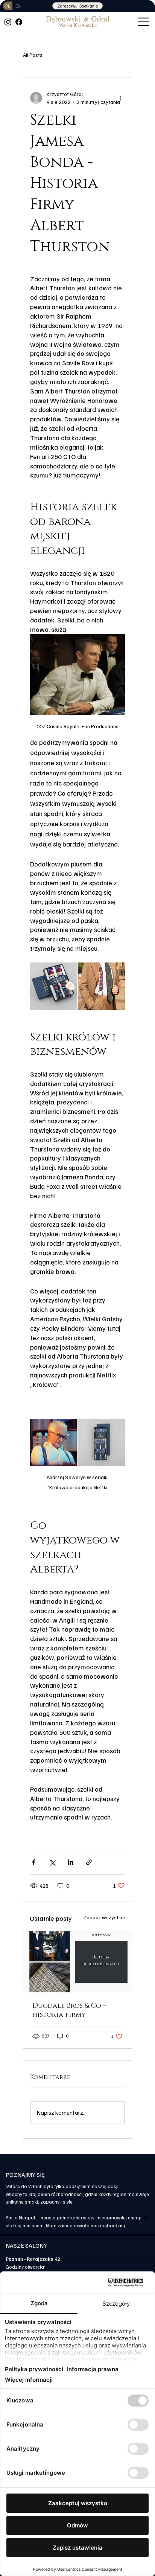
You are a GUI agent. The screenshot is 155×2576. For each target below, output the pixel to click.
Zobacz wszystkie (104, 1917)
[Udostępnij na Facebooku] (34, 1862)
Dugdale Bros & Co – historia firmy (69, 2010)
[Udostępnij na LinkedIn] (71, 1862)
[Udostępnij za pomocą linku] (89, 1862)
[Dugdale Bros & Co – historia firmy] (77, 1962)
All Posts (33, 55)
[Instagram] (8, 22)
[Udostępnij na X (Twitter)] (52, 1862)
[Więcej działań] (120, 98)
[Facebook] (19, 22)
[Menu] (144, 22)
